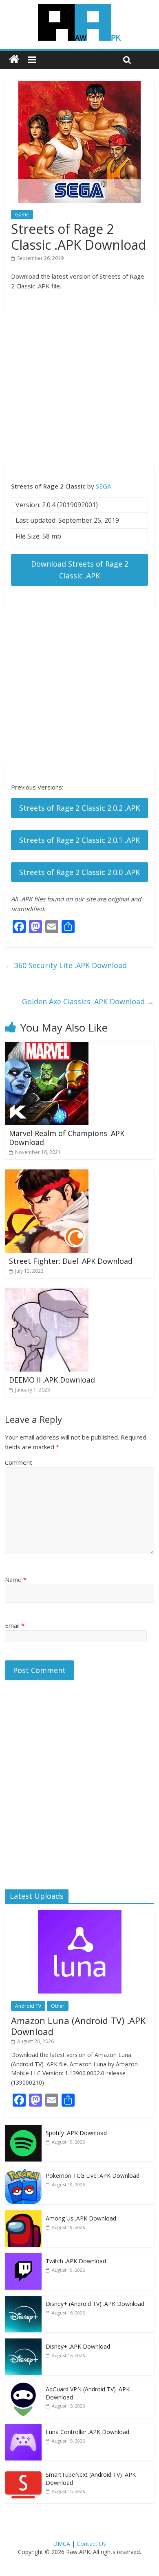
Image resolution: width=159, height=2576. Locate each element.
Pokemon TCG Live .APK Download (93, 2176)
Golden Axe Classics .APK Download (88, 1001)
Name (16, 1579)
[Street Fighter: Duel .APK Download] (47, 1174)
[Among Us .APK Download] (23, 2215)
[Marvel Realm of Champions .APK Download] (47, 1047)
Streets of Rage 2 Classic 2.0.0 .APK (79, 872)
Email (15, 1625)
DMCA (62, 2544)
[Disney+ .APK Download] (23, 2343)
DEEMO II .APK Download (52, 1380)
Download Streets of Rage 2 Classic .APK (80, 570)
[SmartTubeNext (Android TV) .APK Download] (23, 2471)
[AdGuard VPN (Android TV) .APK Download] (23, 2385)
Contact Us (91, 2544)
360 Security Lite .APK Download (66, 965)
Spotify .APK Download (76, 2133)
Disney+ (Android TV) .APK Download (95, 2304)
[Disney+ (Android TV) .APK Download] (23, 2300)
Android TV (28, 2006)
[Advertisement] (79, 386)
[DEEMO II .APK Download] (47, 1293)
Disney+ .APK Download (78, 2346)
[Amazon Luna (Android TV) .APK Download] (80, 1914)
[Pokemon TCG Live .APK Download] (23, 2172)
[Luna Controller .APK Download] (23, 2428)
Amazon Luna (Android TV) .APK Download (78, 2026)
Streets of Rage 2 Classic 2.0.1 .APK (79, 840)
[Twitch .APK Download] (23, 2257)
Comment (19, 1462)
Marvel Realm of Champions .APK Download (67, 1138)
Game (22, 215)
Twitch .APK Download (76, 2261)
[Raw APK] (14, 60)
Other (58, 2006)
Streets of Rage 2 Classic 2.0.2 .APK (79, 808)
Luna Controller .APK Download (87, 2432)
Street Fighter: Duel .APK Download (71, 1261)
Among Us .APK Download (81, 2218)
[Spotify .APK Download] (23, 2129)
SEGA (103, 486)
